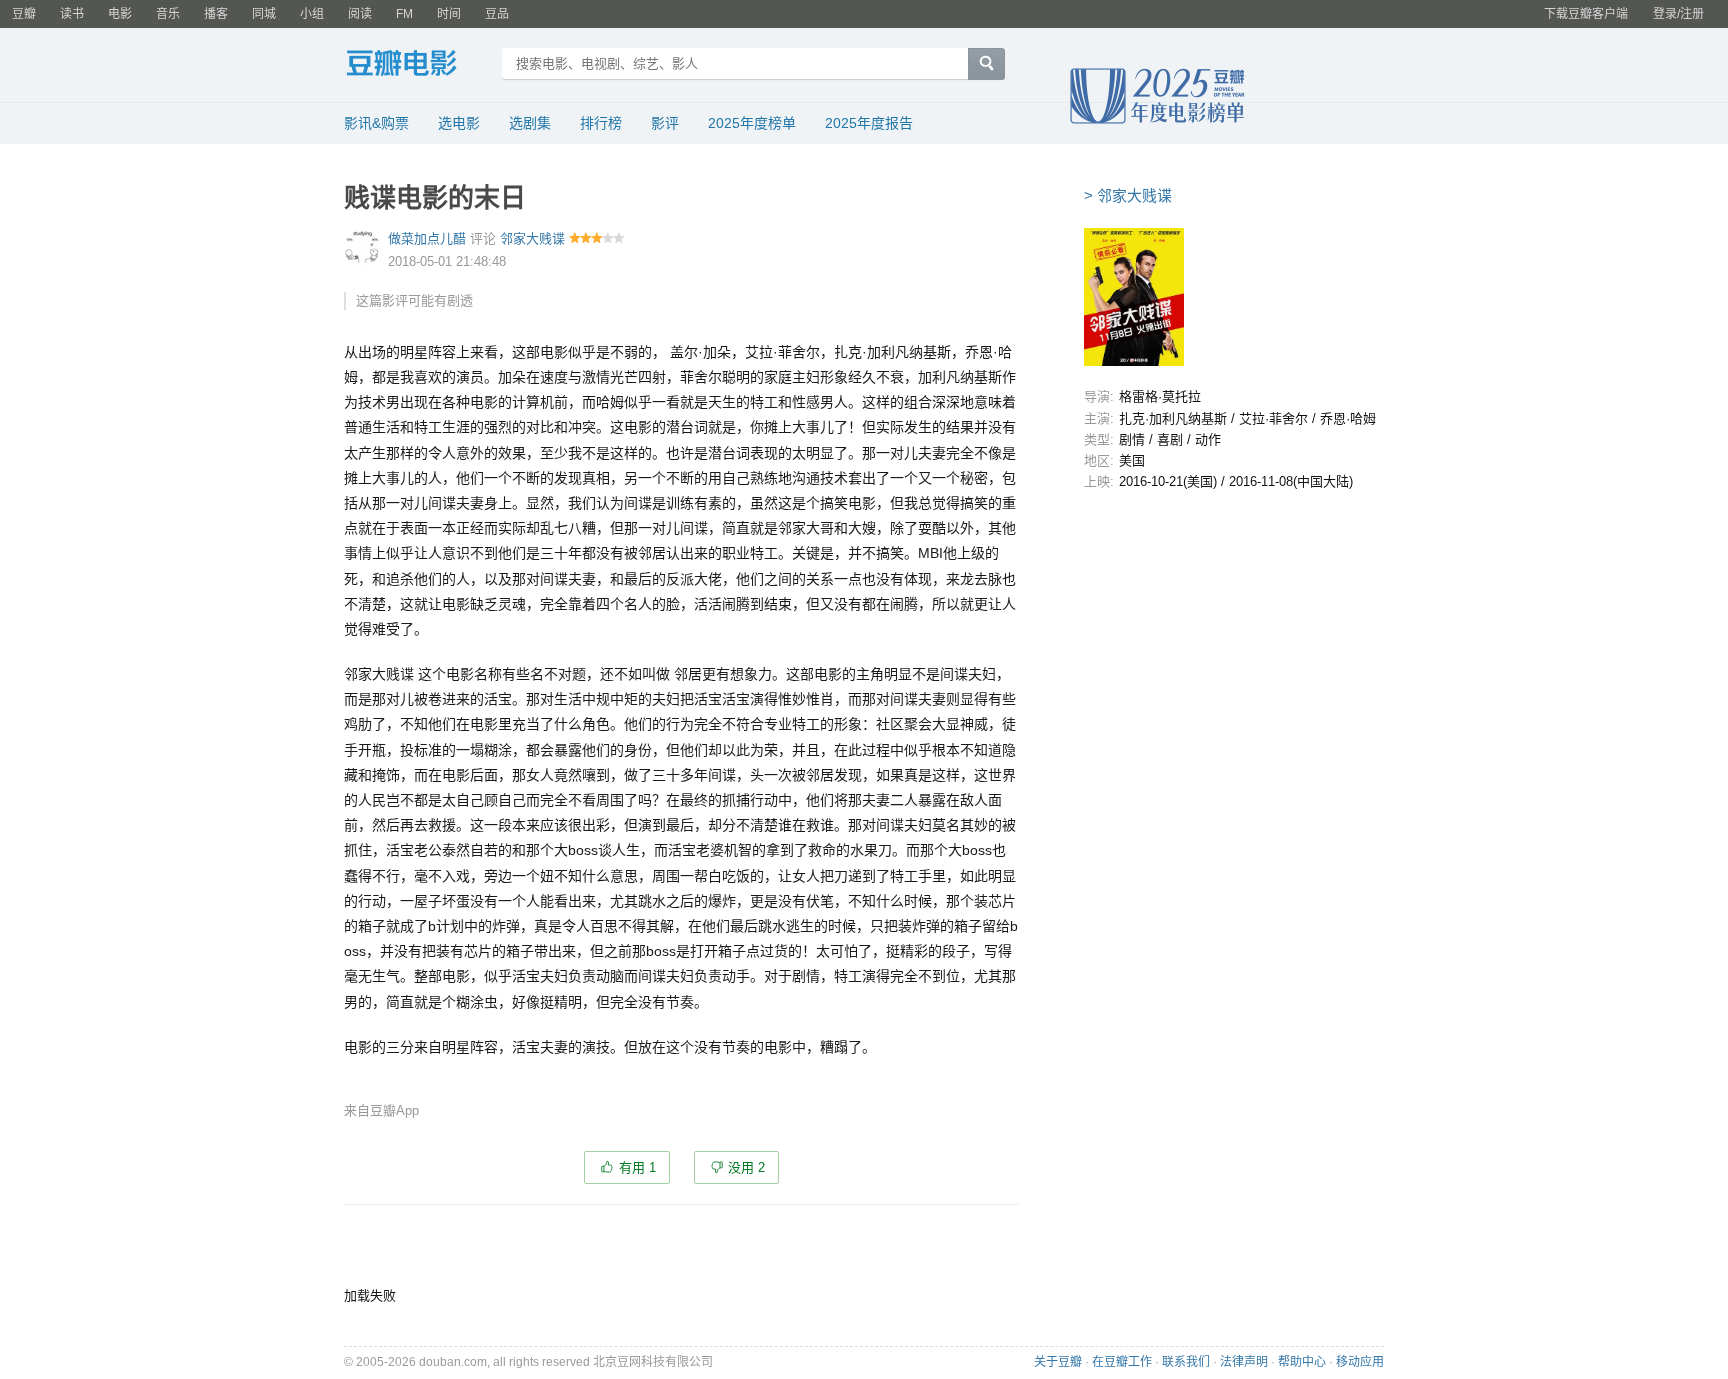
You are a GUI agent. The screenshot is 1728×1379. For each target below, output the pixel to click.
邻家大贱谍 (532, 238)
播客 (216, 14)
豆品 (497, 14)
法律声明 (1244, 1362)
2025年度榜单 (752, 123)
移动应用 (1360, 1362)
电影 (120, 14)
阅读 (360, 14)
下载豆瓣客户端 (1586, 14)
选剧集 (530, 123)
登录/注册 (1678, 14)
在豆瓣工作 (1122, 1362)
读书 (72, 14)
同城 (264, 14)
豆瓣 (24, 14)
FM (404, 14)
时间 (449, 14)
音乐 (168, 14)
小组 (312, 14)
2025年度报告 (869, 123)
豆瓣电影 (416, 66)
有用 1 (637, 1167)
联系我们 (1186, 1362)
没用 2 (746, 1167)
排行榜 (601, 123)
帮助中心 (1302, 1362)
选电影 (459, 123)
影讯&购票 (376, 123)
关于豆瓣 (1058, 1362)
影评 (665, 123)
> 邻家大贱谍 (1128, 195)
